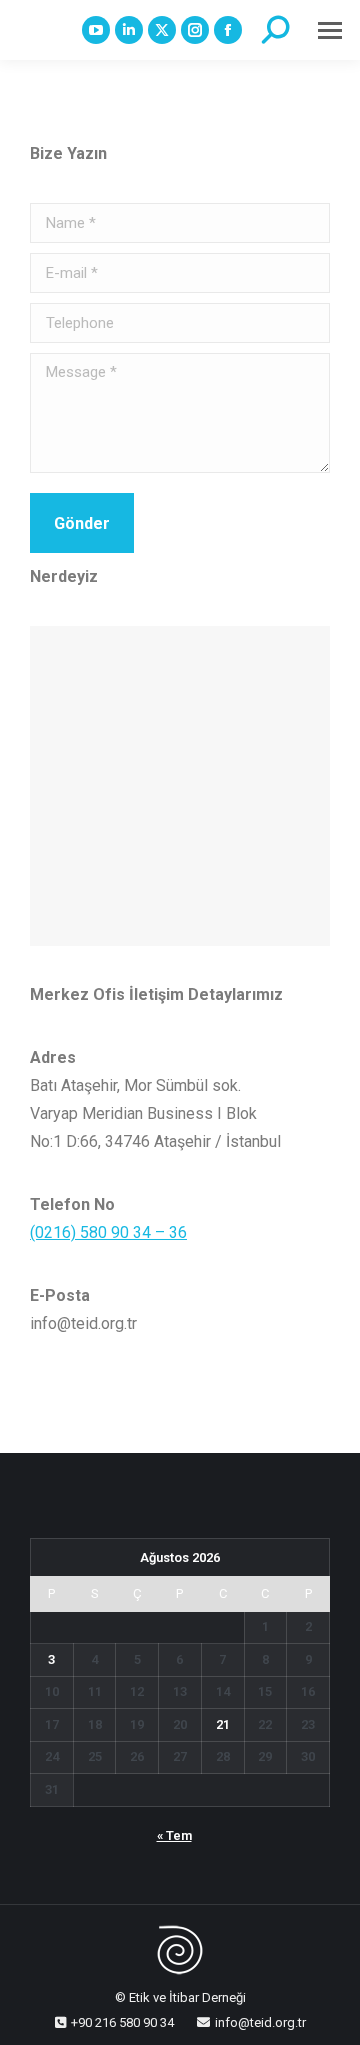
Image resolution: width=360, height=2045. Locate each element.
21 (223, 1724)
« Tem (174, 1835)
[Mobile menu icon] (330, 30)
